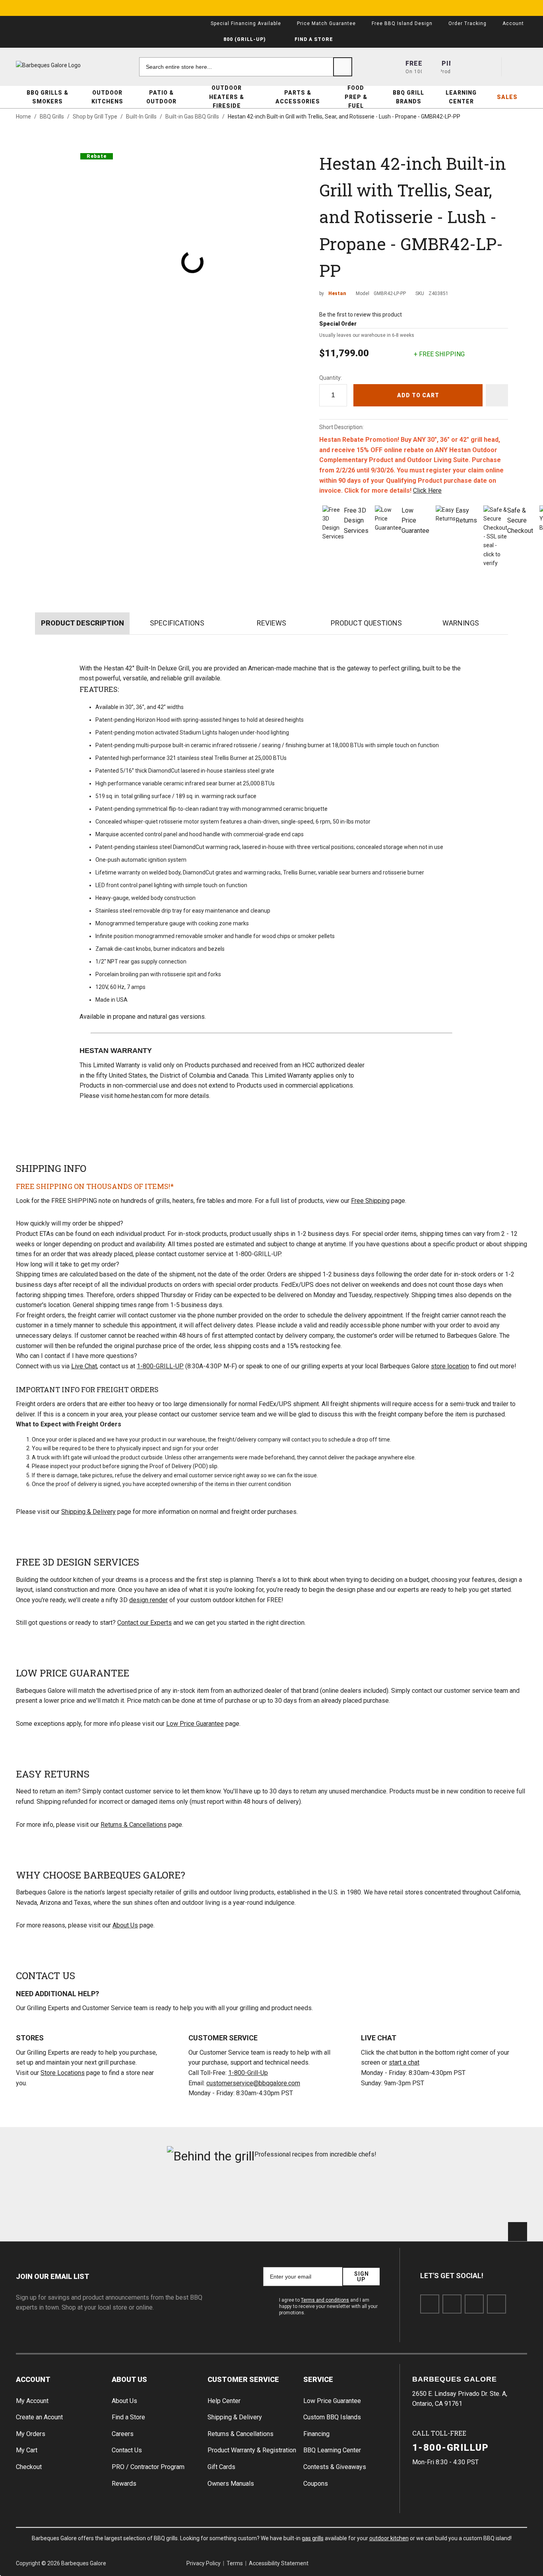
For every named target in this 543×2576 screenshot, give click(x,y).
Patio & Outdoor (161, 97)
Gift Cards (221, 2467)
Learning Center (461, 97)
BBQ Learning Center (332, 2450)
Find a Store (128, 2417)
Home (23, 117)
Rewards (124, 2484)
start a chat (404, 2062)
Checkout (29, 2467)
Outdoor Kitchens (107, 97)
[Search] (343, 67)
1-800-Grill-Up (248, 2073)
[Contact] (460, 67)
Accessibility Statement (279, 2563)
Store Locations (63, 2073)
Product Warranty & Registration (252, 2450)
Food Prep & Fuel (356, 97)
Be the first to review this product (361, 315)
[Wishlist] (489, 67)
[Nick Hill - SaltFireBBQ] (142, 2197)
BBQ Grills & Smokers (48, 97)
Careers (123, 2434)
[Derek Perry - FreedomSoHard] (315, 2197)
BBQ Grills (52, 117)
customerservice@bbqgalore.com (253, 2083)
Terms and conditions (325, 2300)
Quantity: (331, 378)
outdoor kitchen (389, 2538)
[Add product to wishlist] (497, 395)
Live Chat (84, 1366)
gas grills (313, 2538)
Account (33, 2379)
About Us (125, 1925)
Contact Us (127, 2450)
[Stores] (431, 67)
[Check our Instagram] (496, 2304)
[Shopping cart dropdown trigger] (518, 67)
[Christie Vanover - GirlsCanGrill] (56, 2197)
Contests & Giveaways (335, 2467)
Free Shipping (370, 1201)
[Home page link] (64, 65)
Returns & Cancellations (134, 1825)
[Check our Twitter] (452, 2304)
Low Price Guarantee (195, 1724)
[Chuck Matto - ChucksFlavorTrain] (228, 2197)
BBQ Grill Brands (408, 97)
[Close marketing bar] (533, 8)
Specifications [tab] (177, 623)
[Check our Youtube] (474, 2304)
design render (148, 1600)
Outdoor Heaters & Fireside (227, 97)
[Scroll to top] (518, 2232)
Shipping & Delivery (88, 1512)
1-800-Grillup (451, 2448)
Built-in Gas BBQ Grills (192, 117)
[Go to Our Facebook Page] (430, 2304)
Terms (235, 2563)
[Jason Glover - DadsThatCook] (401, 2197)
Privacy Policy (204, 2563)
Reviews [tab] (271, 623)
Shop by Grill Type (95, 117)
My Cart (27, 2450)
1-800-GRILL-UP (160, 1366)
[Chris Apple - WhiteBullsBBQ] (487, 2197)
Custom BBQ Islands (332, 2417)
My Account (32, 2401)
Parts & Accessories (298, 97)
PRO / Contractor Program (148, 2467)
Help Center (224, 2401)
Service (318, 2379)
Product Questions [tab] (366, 623)
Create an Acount (39, 2417)
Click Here (427, 491)
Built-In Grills (141, 117)
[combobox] (246, 67)
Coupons (316, 2484)
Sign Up (361, 2277)
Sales (507, 97)
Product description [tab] (82, 623)
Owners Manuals (231, 2484)
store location (450, 1366)
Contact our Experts (144, 1623)
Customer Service (243, 2379)
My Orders (31, 2434)
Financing (316, 2434)
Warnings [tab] (461, 623)
